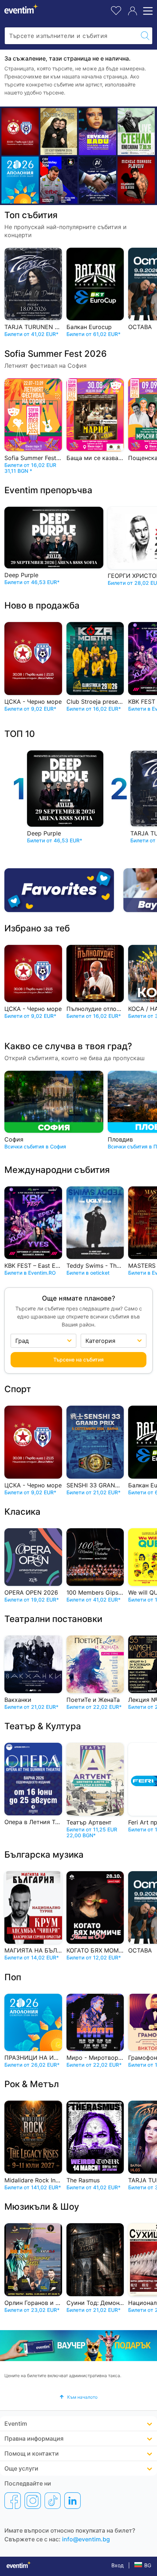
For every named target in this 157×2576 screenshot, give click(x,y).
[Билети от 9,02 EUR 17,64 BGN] (20, 180)
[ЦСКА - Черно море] (20, 132)
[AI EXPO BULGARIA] (97, 180)
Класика (22, 1512)
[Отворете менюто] (147, 11)
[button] (78, 2397)
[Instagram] (33, 2500)
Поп (13, 1977)
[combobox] (71, 36)
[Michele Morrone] (136, 180)
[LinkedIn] (72, 2500)
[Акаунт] (133, 11)
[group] (78, 2345)
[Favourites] (62, 890)
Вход (118, 2565)
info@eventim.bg (86, 2539)
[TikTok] (53, 2500)
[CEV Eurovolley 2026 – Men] (59, 180)
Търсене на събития (78, 1360)
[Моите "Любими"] (116, 10)
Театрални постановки (53, 1619)
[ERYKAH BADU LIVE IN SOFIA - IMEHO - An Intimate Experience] (97, 132)
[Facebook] (13, 2500)
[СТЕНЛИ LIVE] (136, 132)
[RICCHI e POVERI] (59, 132)
